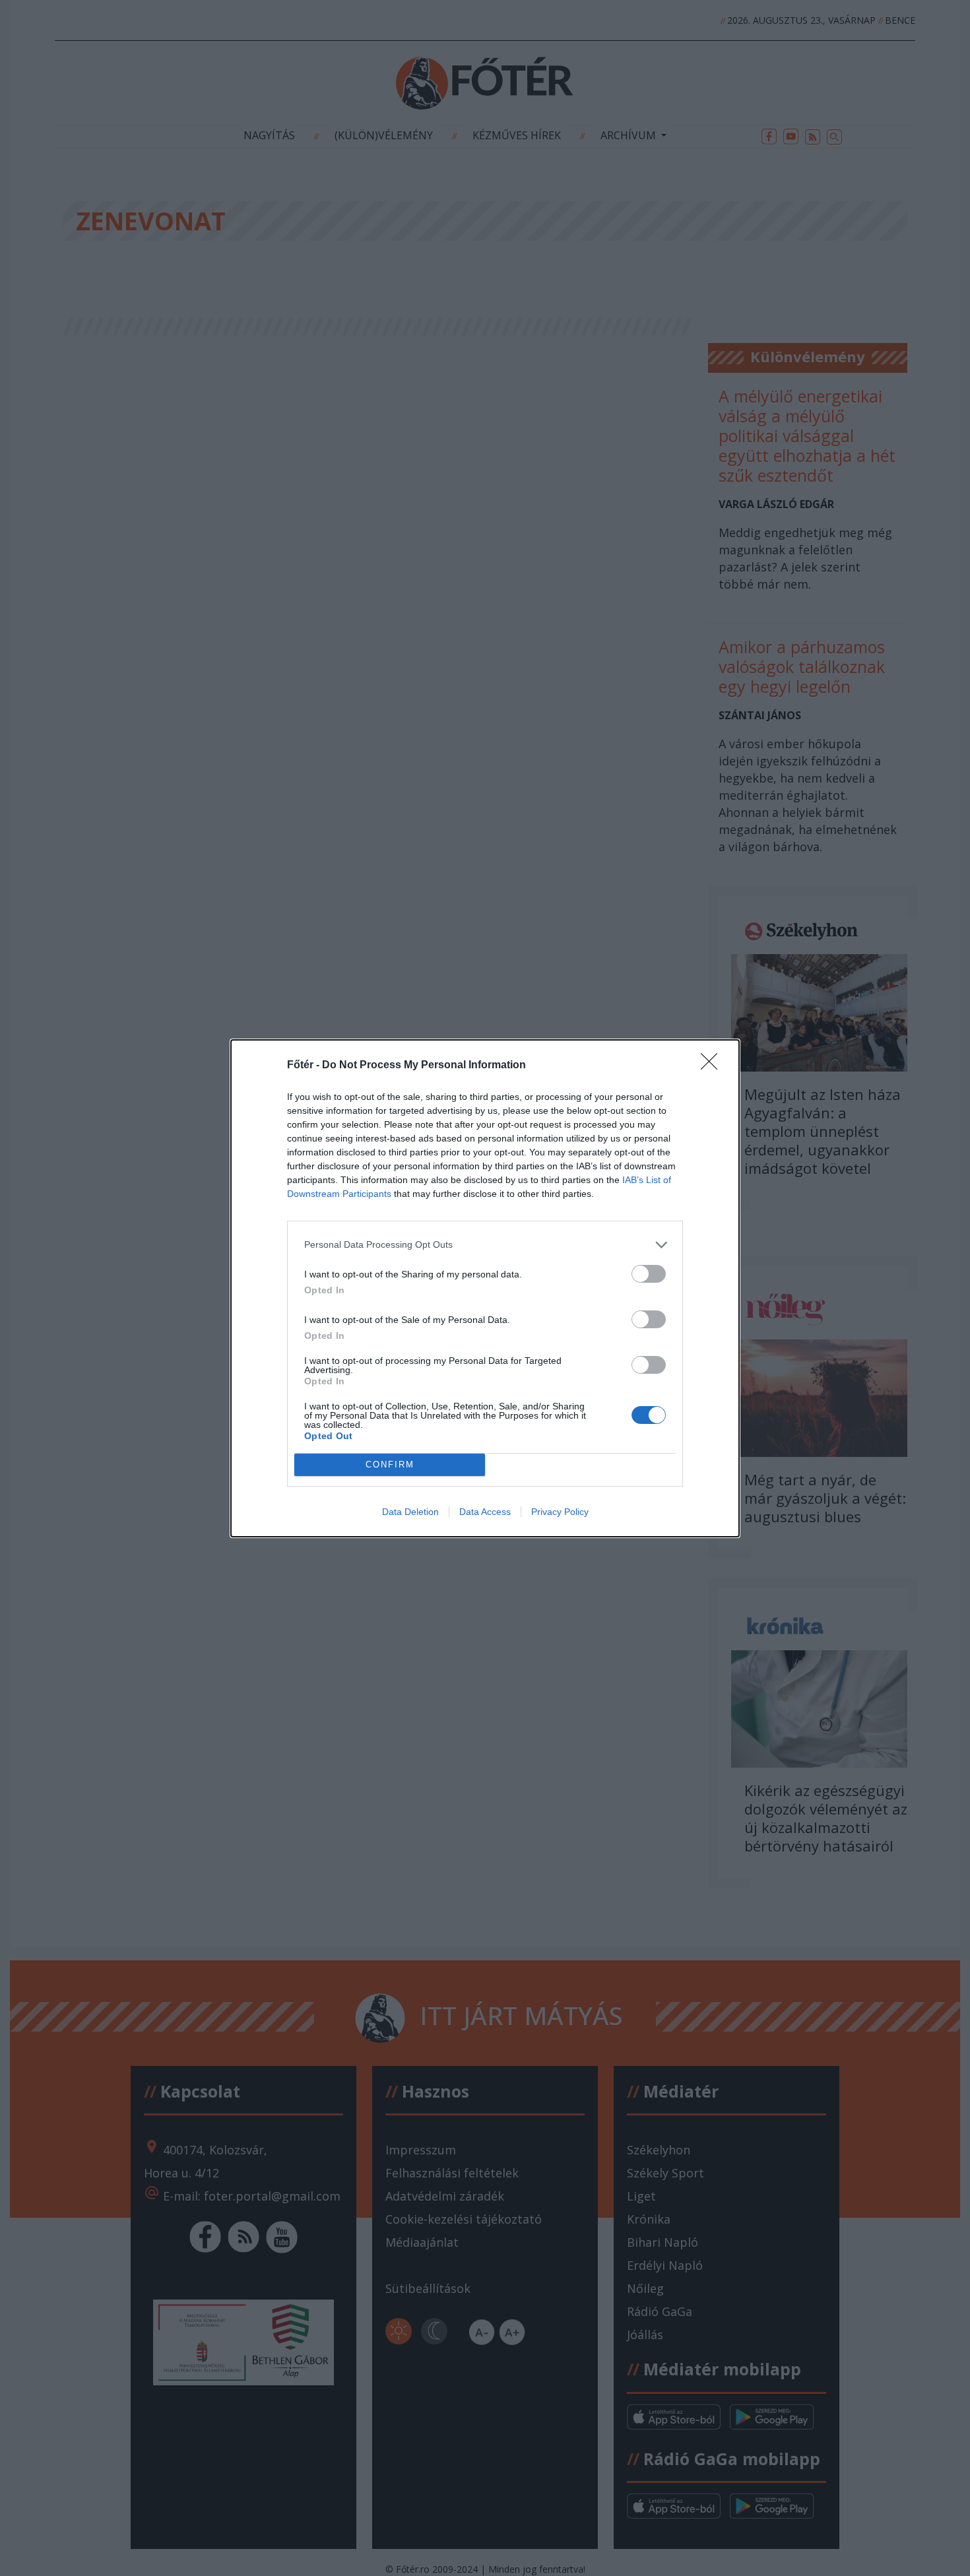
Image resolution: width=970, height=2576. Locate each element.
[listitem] (485, 1245)
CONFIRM (390, 1465)
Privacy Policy (560, 1512)
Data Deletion (410, 1512)
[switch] (649, 1274)
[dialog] (485, 1288)
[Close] (713, 1066)
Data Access (485, 1512)
